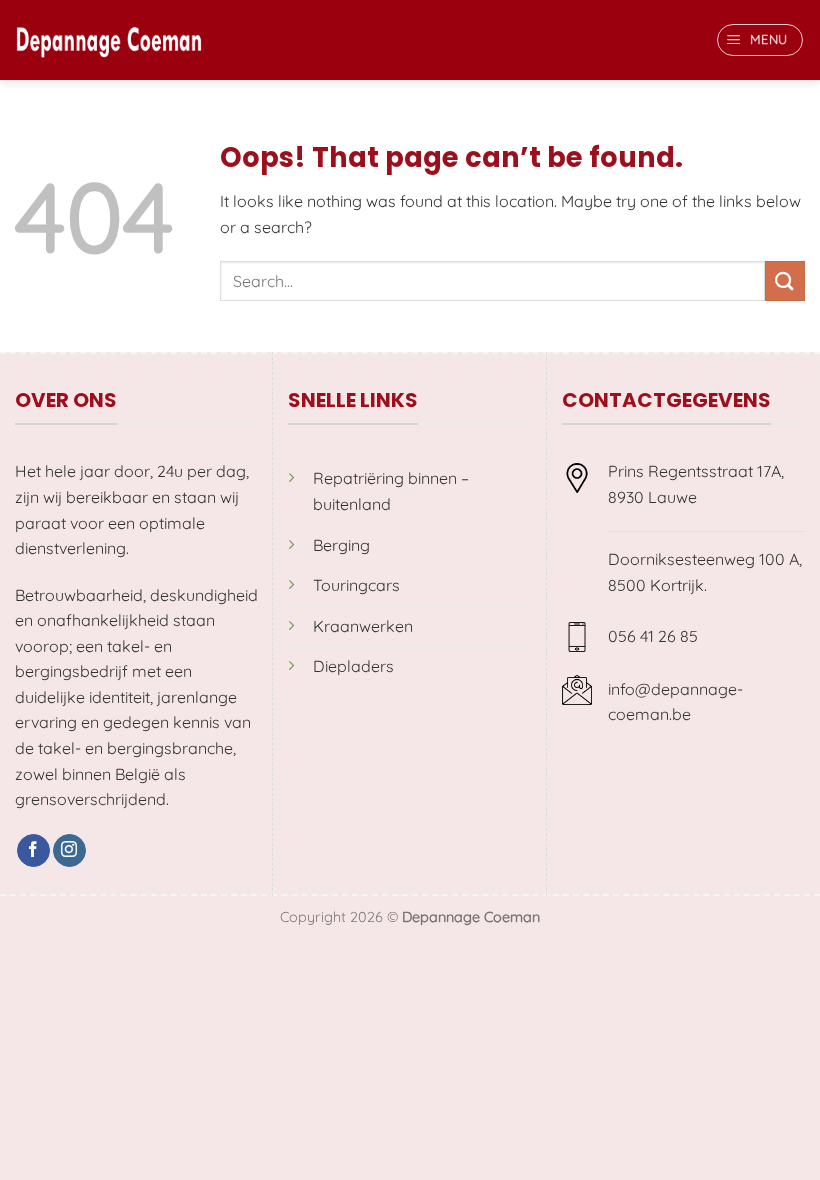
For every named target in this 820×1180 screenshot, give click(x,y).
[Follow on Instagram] (69, 851)
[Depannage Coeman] (109, 40)
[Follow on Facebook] (33, 851)
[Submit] (785, 280)
